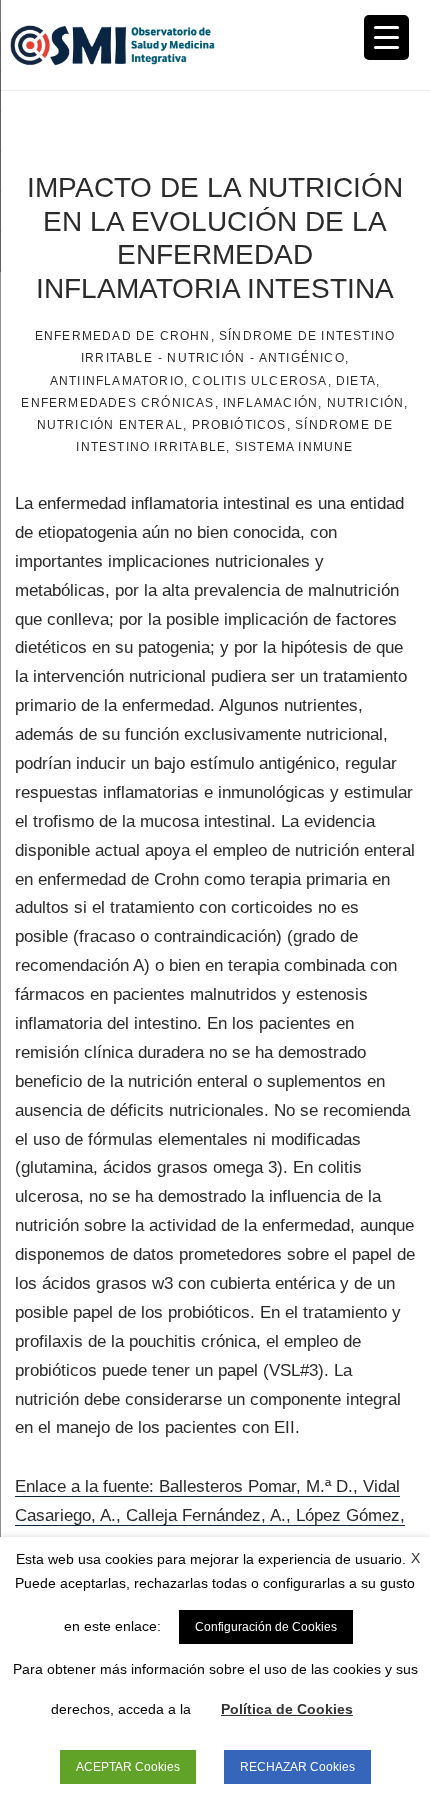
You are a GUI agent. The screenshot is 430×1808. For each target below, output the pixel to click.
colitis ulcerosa (259, 381)
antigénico (302, 358)
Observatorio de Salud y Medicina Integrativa (112, 45)
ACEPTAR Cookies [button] (128, 1767)
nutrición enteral (110, 425)
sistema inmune (294, 447)
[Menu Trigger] (386, 37)
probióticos (239, 425)
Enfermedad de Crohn (123, 336)
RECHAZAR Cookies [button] (297, 1767)
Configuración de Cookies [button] (266, 1627)
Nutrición (206, 358)
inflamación (270, 403)
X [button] (415, 1558)
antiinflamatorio (117, 381)
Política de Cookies (287, 1709)
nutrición (366, 403)
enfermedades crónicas (117, 403)
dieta (356, 381)
